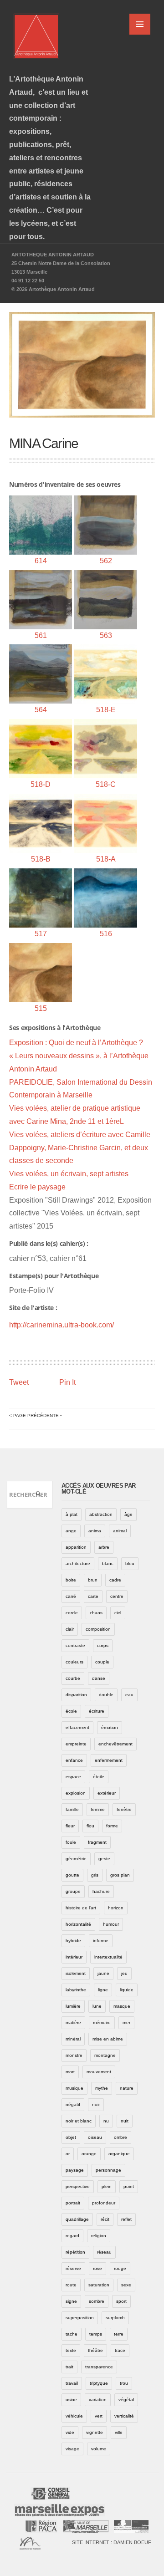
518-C (106, 784)
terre (119, 2334)
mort (70, 2072)
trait (69, 2367)
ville (119, 2432)
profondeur (104, 2203)
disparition (76, 1695)
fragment (97, 1842)
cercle (72, 1613)
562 (106, 561)
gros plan (120, 1875)
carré (71, 1596)
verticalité (124, 2416)
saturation (99, 2285)
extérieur (107, 1793)
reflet (126, 2219)
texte (71, 2350)
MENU (140, 24)
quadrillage (77, 2219)
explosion (76, 1793)
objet (71, 2137)
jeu (124, 1973)
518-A (106, 859)
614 (41, 561)
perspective (78, 2186)
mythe (102, 2088)
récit (105, 2219)
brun (93, 1580)
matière (73, 2023)
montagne (105, 2055)
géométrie (76, 1859)
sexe (126, 2285)
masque (122, 2006)
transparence (99, 2367)
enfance (74, 1760)
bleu (130, 1563)
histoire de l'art (81, 1908)
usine (71, 2400)
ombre (120, 2137)
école (71, 1711)
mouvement (99, 2072)
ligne (103, 1990)
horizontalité (78, 1924)
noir (96, 2104)
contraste (75, 1645)
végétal (126, 2400)
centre (117, 1596)
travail (72, 2383)
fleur (70, 1826)
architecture (78, 1563)
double (106, 1695)
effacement (77, 1727)
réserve (73, 2268)
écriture (97, 1711)
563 (106, 635)
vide (70, 2432)
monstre (74, 2055)
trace (120, 2350)
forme (112, 1826)
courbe (73, 1678)
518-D (41, 784)
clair (70, 1629)
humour (111, 1924)
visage (72, 2449)
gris (95, 1875)
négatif (73, 2104)
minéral (73, 2039)
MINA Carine (44, 443)
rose (97, 2268)
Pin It (67, 1382)
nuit (125, 2121)
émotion (110, 1727)
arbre (104, 1547)
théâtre (95, 2350)
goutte (72, 1875)
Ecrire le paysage (37, 1187)
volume (99, 2449)
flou (90, 1826)
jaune (103, 1973)
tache (72, 2334)
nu (106, 2121)
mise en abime (108, 2039)
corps (103, 1645)
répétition (75, 2252)
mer (126, 2023)
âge (128, 1514)
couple (102, 1662)
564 (41, 710)
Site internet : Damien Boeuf (112, 2542)
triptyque (99, 2383)
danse (99, 1678)
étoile (99, 1777)
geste (104, 1859)
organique (119, 2154)
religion (99, 2236)
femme (98, 1809)
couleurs (74, 1662)
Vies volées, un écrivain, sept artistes (69, 1174)
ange (71, 1531)
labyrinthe (76, 1990)
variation (98, 2400)
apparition (76, 1547)
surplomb (115, 2318)
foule (71, 1842)
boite (71, 1580)
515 (41, 1008)
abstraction (101, 1514)
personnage (108, 2170)
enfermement (109, 1760)
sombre (97, 2301)
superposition (80, 2318)
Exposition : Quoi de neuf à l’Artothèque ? (76, 1043)
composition (98, 1629)
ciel (118, 1613)
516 (106, 934)
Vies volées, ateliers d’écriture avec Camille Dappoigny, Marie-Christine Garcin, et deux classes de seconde (80, 1148)
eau (129, 1695)
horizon (116, 1908)
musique (74, 2088)
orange (89, 2154)
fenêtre (124, 1809)
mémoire (102, 2023)
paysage (75, 2170)
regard (72, 2236)
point (129, 2186)
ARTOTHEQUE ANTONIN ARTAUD (53, 255)
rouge (120, 2268)
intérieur (74, 1957)
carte (93, 1596)
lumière (73, 2006)
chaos (96, 1613)
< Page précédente (34, 1416)
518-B (41, 859)
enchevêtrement (115, 1744)
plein (107, 2186)
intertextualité (108, 1957)
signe (71, 2301)
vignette (95, 2432)
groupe (73, 1891)
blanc (108, 1563)
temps (96, 2334)
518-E (106, 710)
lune (97, 2006)
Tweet (19, 1382)
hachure (101, 1891)
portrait (73, 2203)
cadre (115, 1580)
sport (121, 2301)
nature (127, 2088)
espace (73, 1777)
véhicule (74, 2416)
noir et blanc (79, 2121)
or (68, 2154)
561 (41, 635)
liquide (127, 1990)
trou (124, 2383)
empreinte (76, 1744)
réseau (104, 2252)
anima (95, 1531)
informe (101, 1941)
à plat (72, 1514)
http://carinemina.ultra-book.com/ (61, 1325)
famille (72, 1809)
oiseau (95, 2137)
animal (120, 1531)
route (71, 2285)
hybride (73, 1941)
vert (99, 2416)
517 (41, 934)
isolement (76, 1973)
